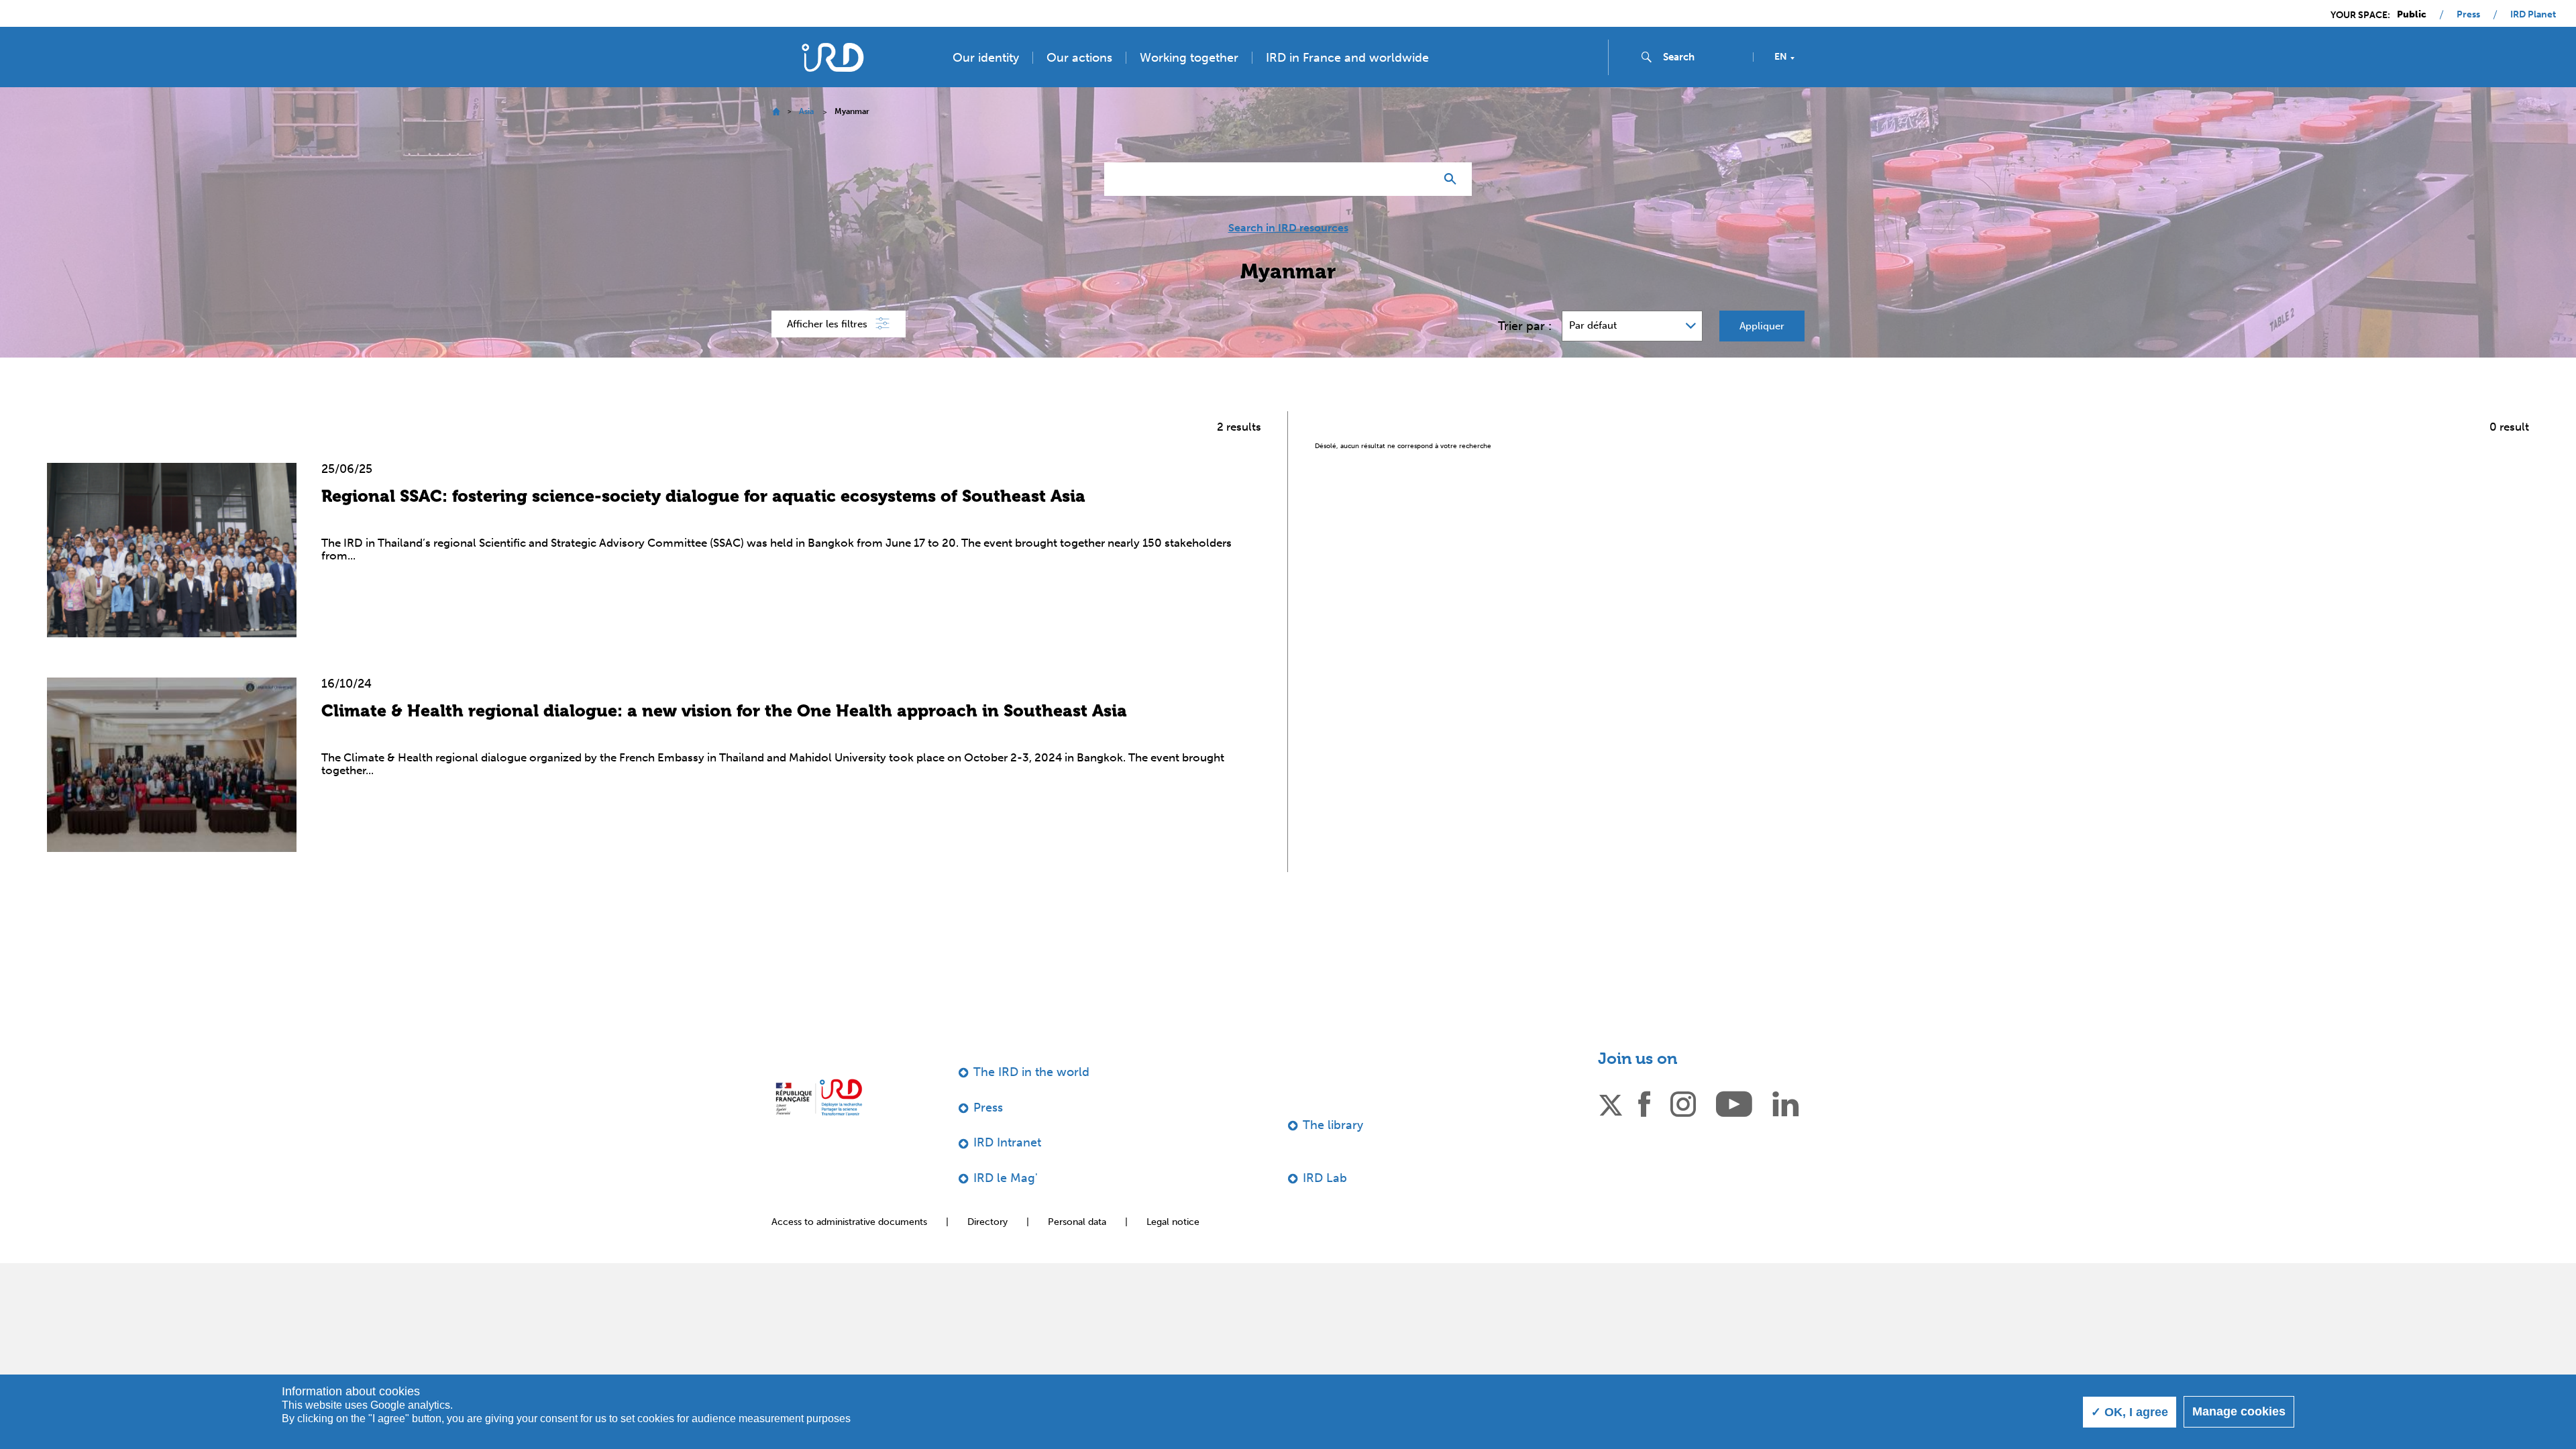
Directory (987, 1222)
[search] (1703, 57)
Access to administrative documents (849, 1222)
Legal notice (1173, 1222)
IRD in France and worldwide (1347, 58)
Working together (1189, 58)
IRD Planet (2533, 15)
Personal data (1077, 1222)
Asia (806, 111)
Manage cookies (2239, 1411)
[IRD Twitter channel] (1611, 1103)
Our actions (1079, 58)
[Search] (1453, 179)
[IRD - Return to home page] (833, 57)
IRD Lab (1325, 1178)
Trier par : (1525, 326)
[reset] (1419, 179)
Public (2412, 15)
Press (2468, 15)
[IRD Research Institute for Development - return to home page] (819, 1097)
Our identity (986, 58)
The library (1333, 1125)
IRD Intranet (1007, 1142)
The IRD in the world (1031, 1072)
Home (776, 112)
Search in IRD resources (1288, 228)
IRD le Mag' (1006, 1178)
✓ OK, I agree (2130, 1412)
